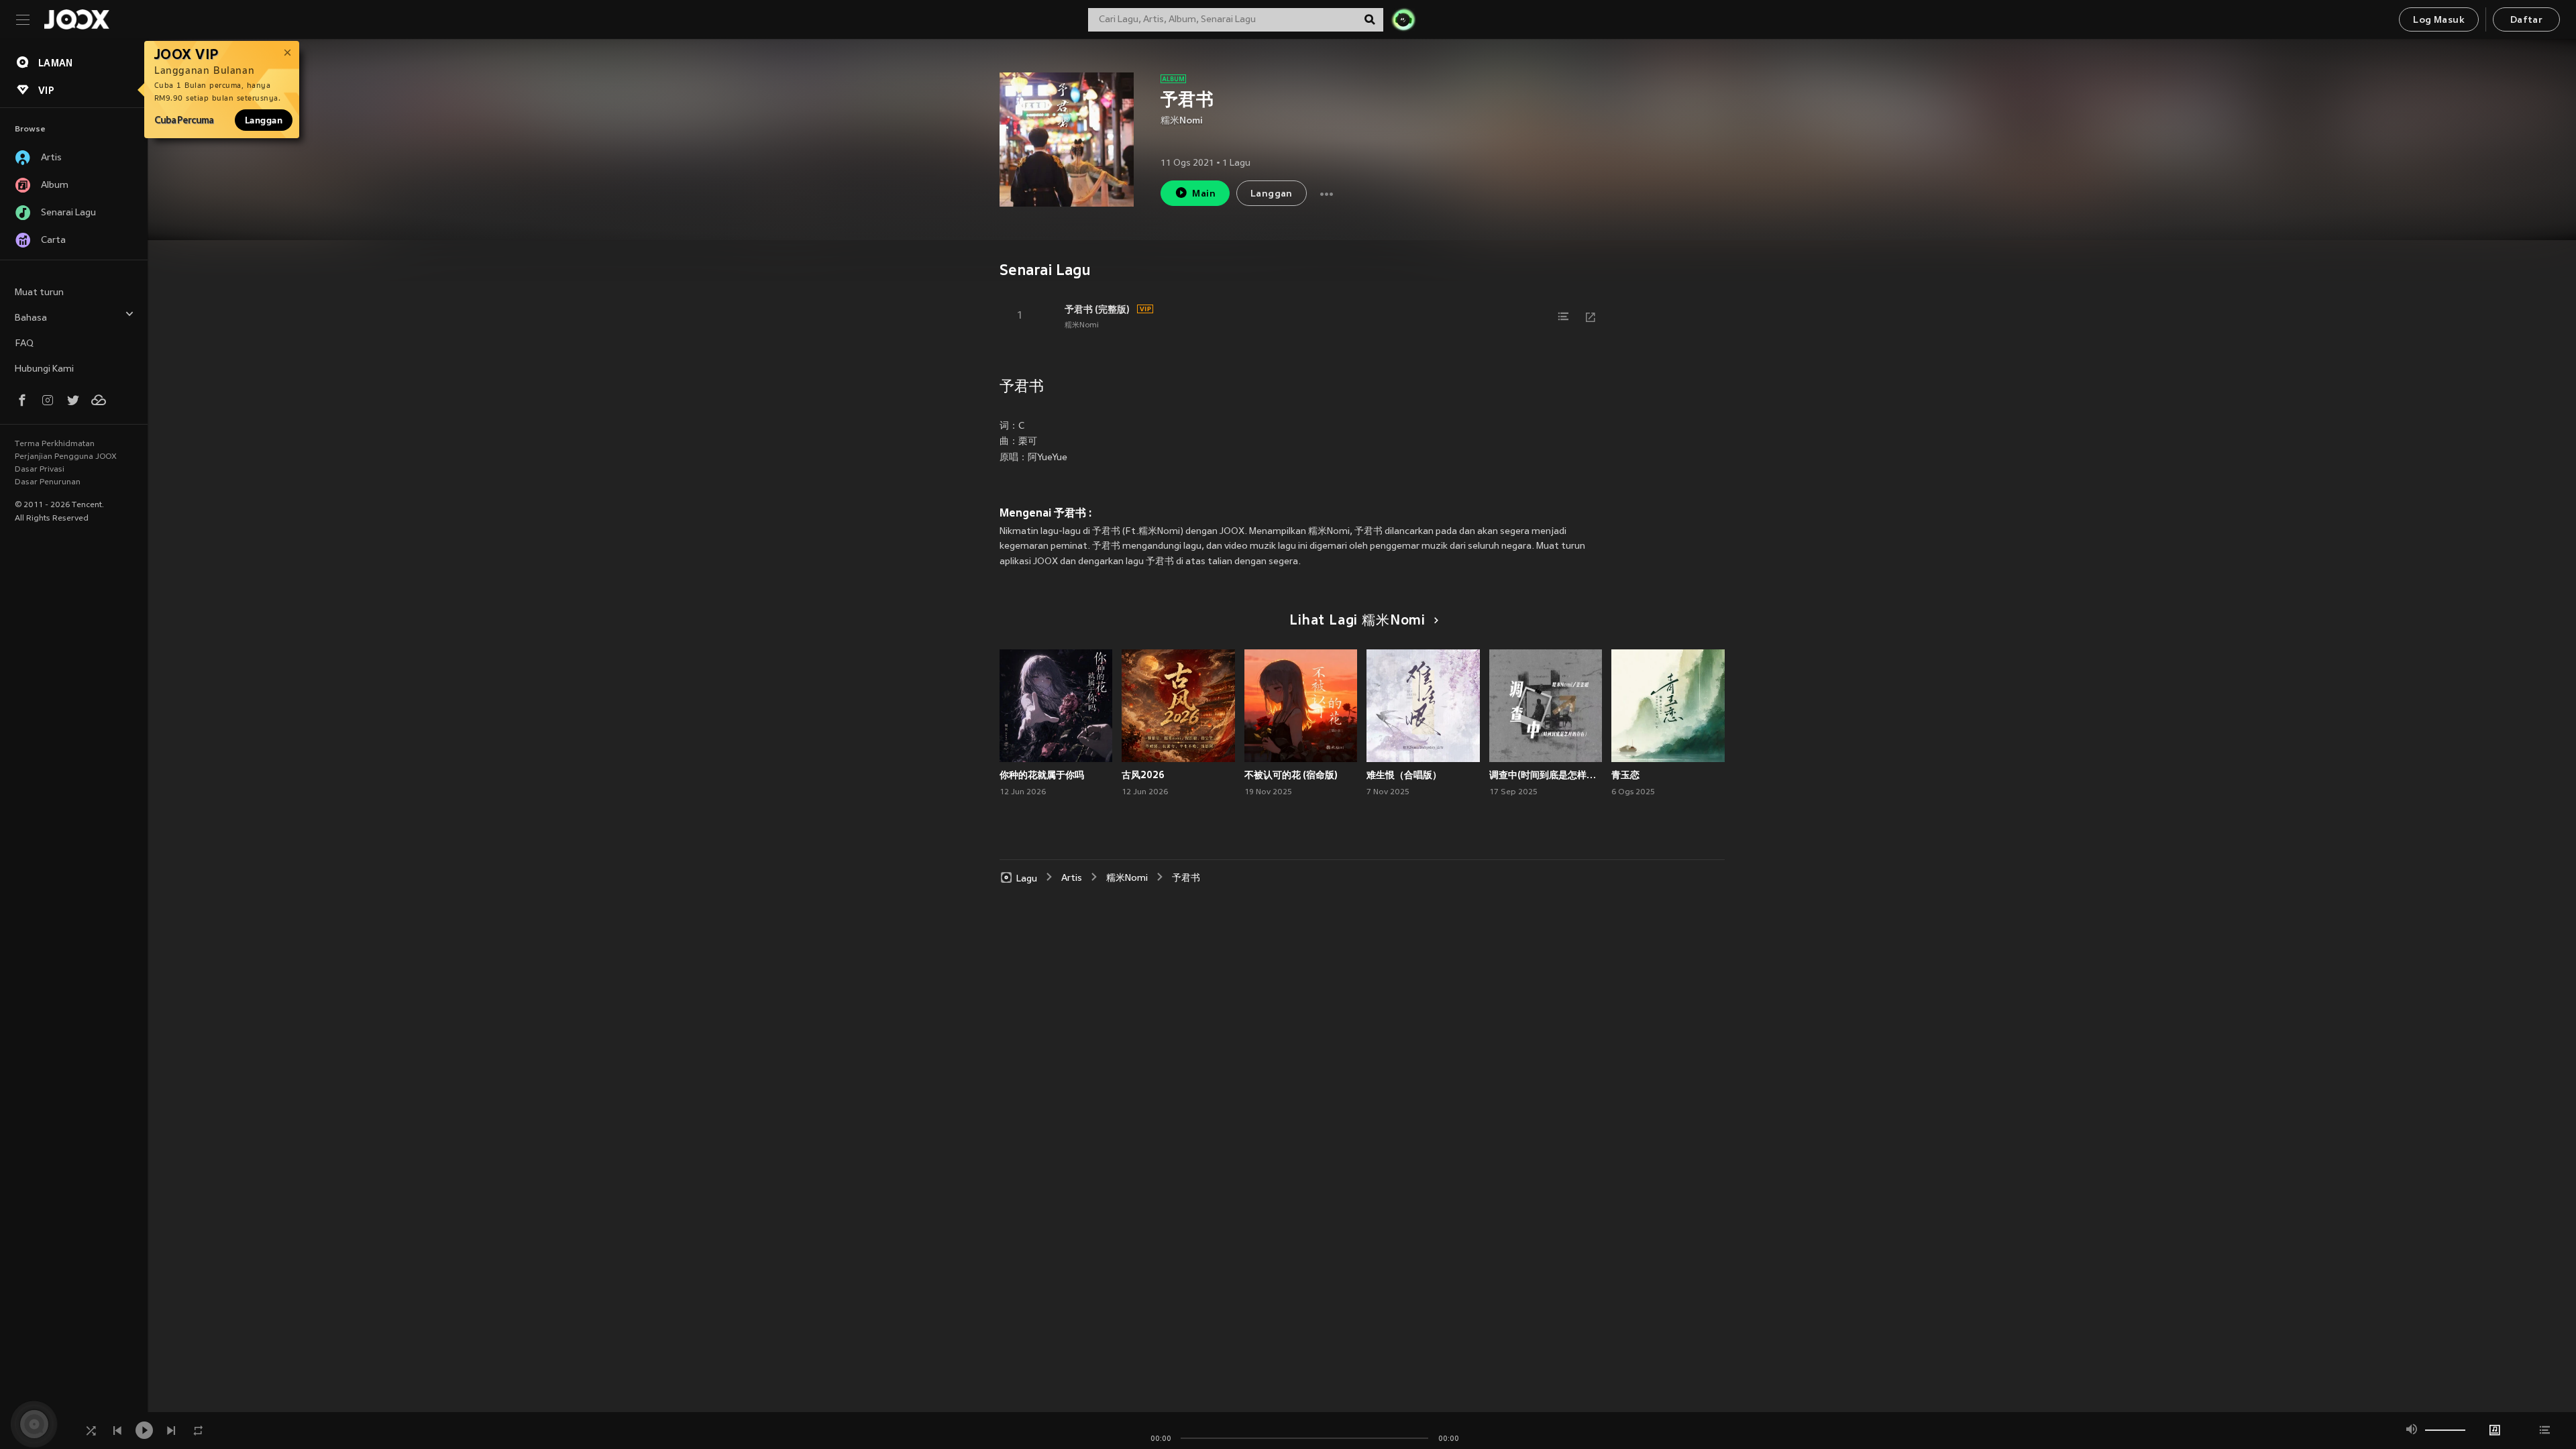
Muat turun (39, 293)
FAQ (24, 344)
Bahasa (31, 318)
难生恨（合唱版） (1404, 775)
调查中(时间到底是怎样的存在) (1546, 775)
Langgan (264, 120)
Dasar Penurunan (48, 482)
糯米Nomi (1182, 121)
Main (1204, 194)
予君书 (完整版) (1097, 309)
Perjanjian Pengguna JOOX (66, 457)
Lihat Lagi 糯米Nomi (1357, 621)
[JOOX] (76, 19)
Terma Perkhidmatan (55, 444)
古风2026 (1143, 775)
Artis (1072, 878)
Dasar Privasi (40, 470)
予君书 (1186, 878)
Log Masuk (2439, 20)
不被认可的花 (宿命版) (1291, 775)
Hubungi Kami (44, 369)
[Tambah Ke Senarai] (1564, 317)
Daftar (2526, 20)
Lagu (1027, 878)
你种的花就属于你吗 (1042, 775)
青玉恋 (1625, 775)
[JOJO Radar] (1403, 19)
